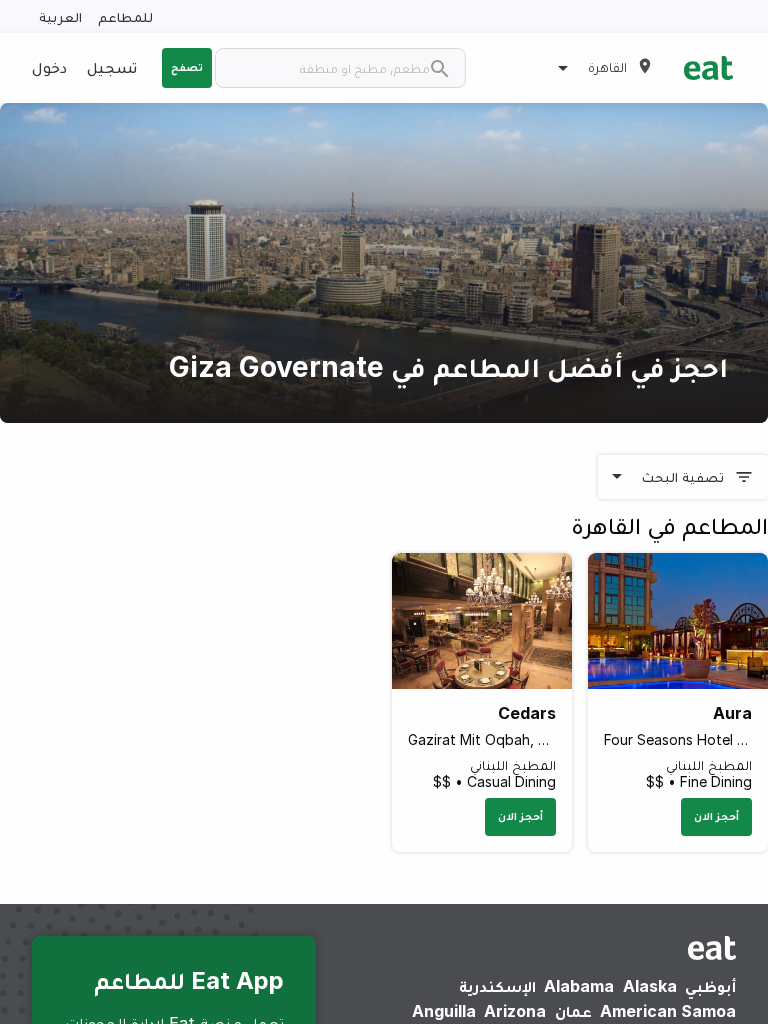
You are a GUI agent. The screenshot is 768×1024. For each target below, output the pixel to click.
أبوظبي (710, 986)
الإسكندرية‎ (497, 986)
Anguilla (444, 1011)
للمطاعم (125, 16)
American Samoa (668, 1011)
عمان (573, 1011)
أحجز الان (716, 816)
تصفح (187, 67)
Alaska (650, 986)
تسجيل (112, 67)
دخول (49, 67)
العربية (60, 16)
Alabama (579, 986)
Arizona (515, 1011)
